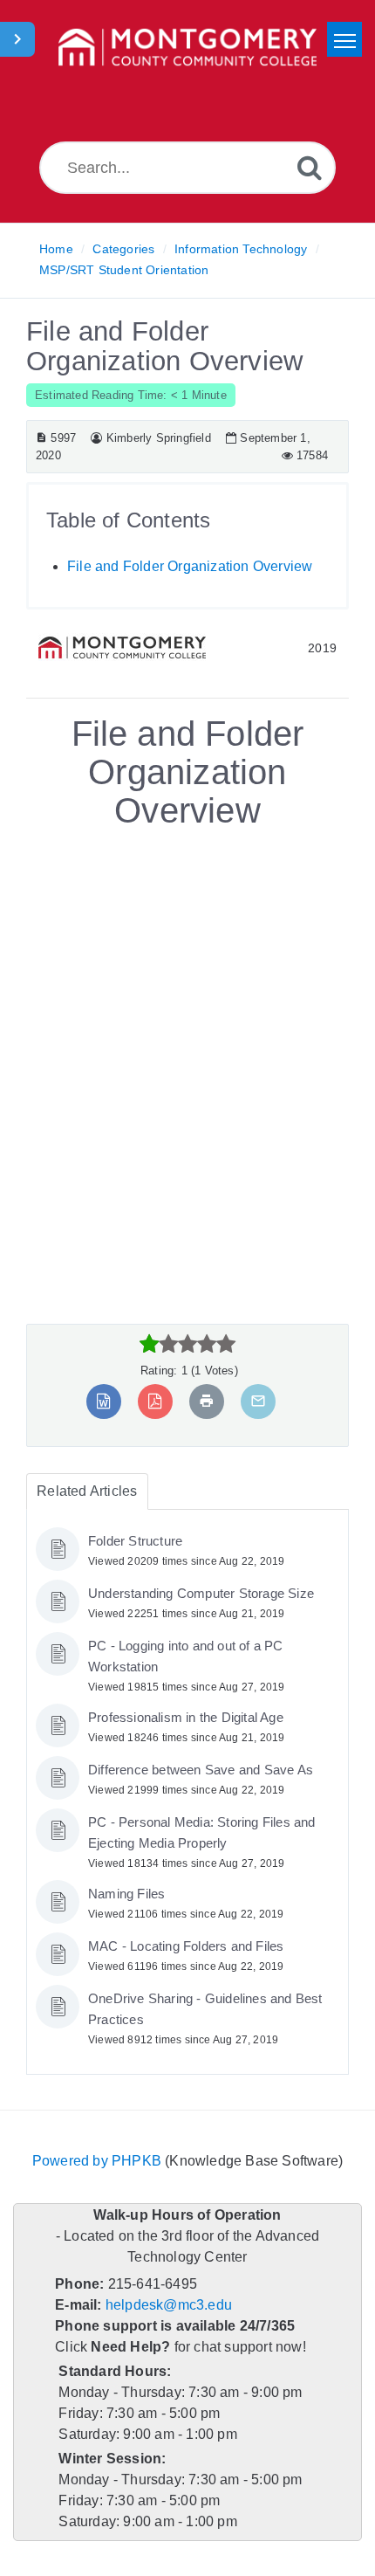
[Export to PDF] (156, 1401)
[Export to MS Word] (105, 1401)
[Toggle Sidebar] (17, 39)
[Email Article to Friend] (257, 1401)
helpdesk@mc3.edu (166, 2305)
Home (56, 249)
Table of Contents (130, 520)
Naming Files (127, 1894)
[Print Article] (206, 1401)
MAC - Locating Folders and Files (187, 1946)
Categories (123, 249)
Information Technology (240, 249)
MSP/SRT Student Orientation (122, 270)
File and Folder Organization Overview (187, 566)
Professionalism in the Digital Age (191, 1718)
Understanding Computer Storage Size (202, 1594)
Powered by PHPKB (98, 2161)
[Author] (95, 438)
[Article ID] (41, 438)
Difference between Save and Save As (201, 1770)
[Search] (310, 167)
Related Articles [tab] (85, 1491)
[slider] (188, 1344)
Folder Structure (136, 1541)
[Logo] (187, 48)
